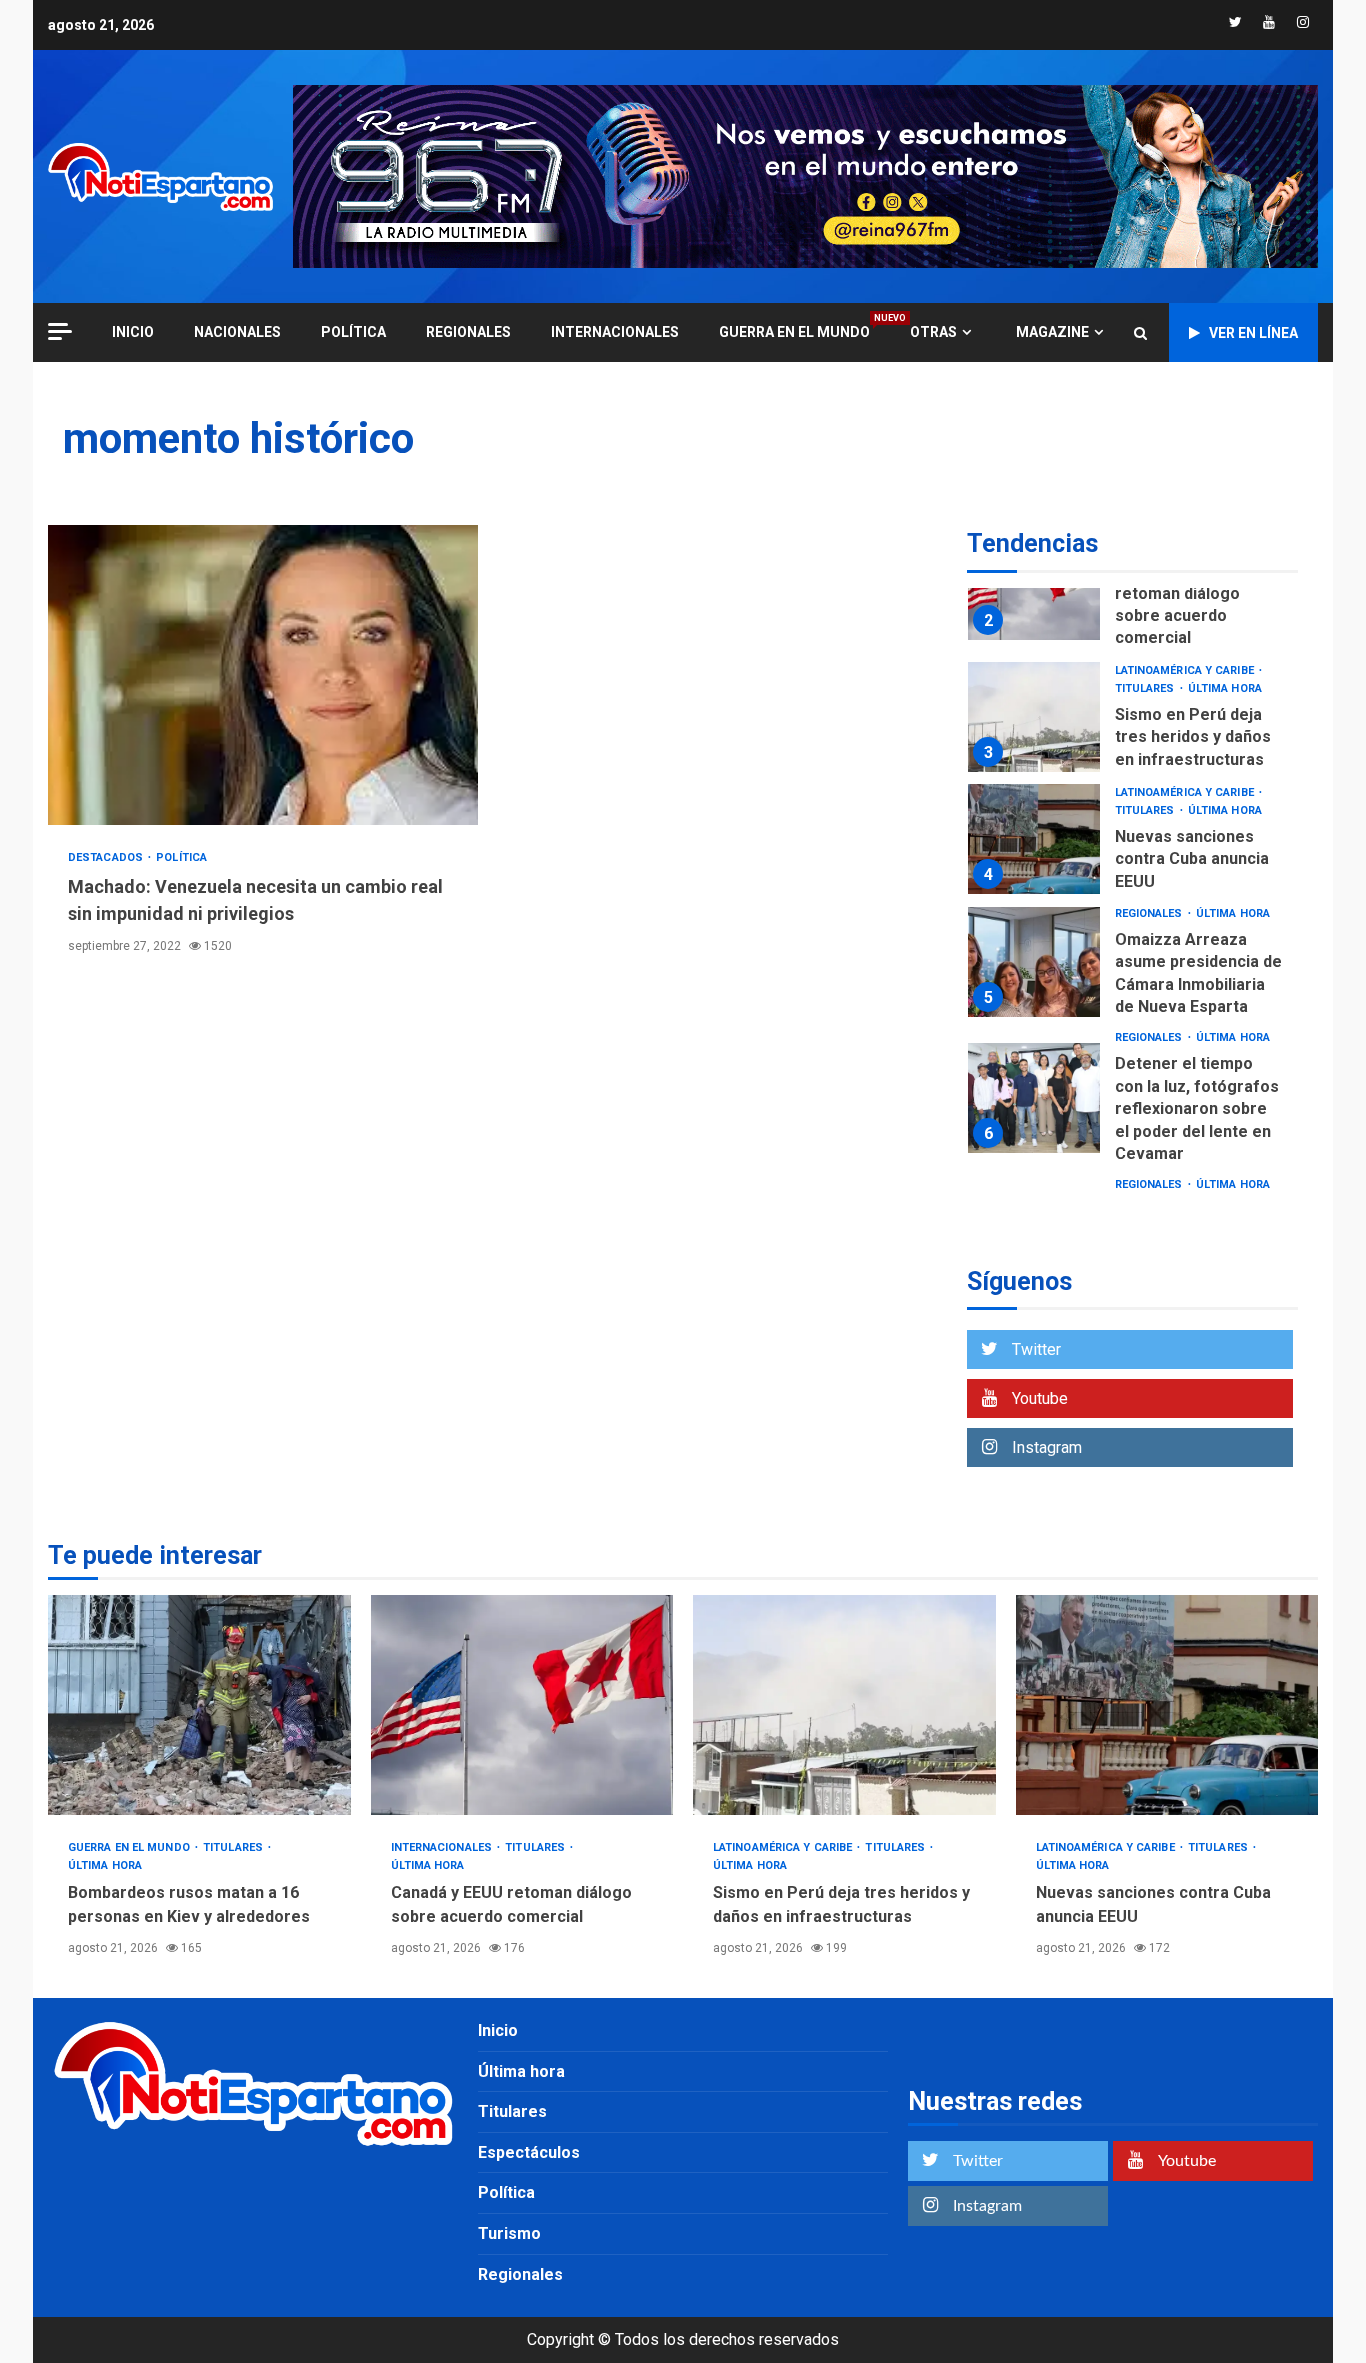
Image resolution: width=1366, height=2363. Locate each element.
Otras (933, 332)
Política (353, 332)
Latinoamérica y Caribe (1186, 670)
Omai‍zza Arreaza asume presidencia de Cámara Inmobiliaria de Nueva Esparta (1034, 962)
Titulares (1146, 688)
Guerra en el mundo (794, 331)
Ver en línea (1253, 333)
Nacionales (237, 332)
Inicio (498, 2030)
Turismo (509, 2233)
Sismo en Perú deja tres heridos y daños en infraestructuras (1034, 717)
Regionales (468, 332)
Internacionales (615, 332)
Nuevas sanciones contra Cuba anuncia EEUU (1034, 839)
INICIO (133, 332)
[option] (1132, 589)
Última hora (1225, 688)
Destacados (107, 857)
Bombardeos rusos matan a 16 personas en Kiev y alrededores (199, 1705)
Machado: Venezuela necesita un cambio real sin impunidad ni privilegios (263, 675)
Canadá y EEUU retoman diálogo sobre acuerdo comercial (522, 1705)
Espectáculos (529, 2152)
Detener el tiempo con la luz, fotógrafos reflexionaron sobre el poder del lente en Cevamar (1034, 1098)
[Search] (1140, 333)
